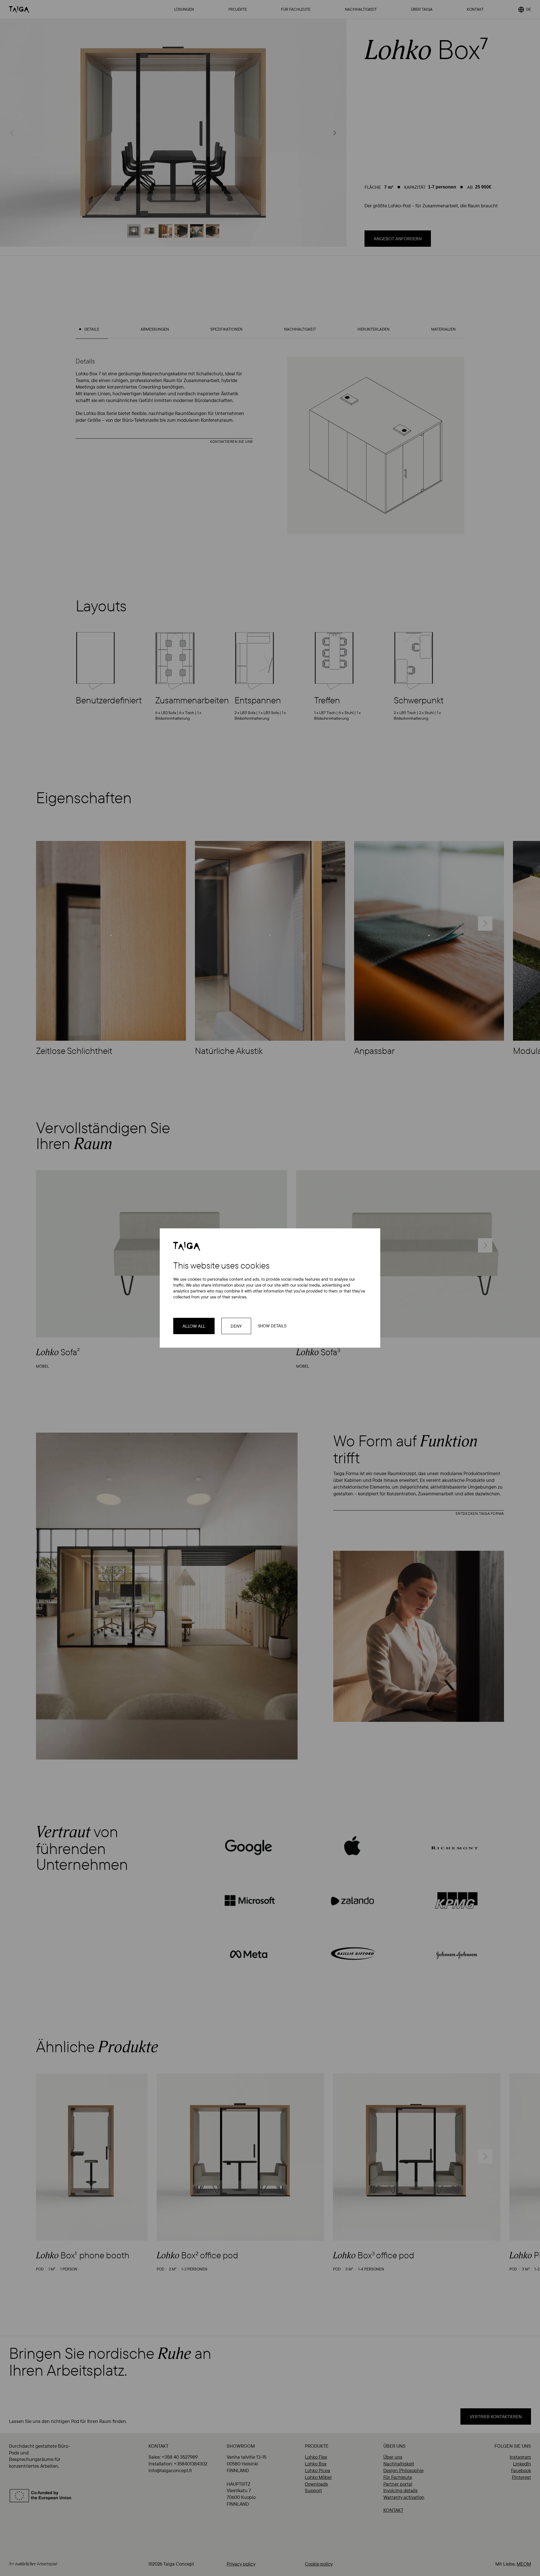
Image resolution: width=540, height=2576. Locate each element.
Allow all (194, 1326)
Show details (272, 1326)
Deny (236, 1326)
